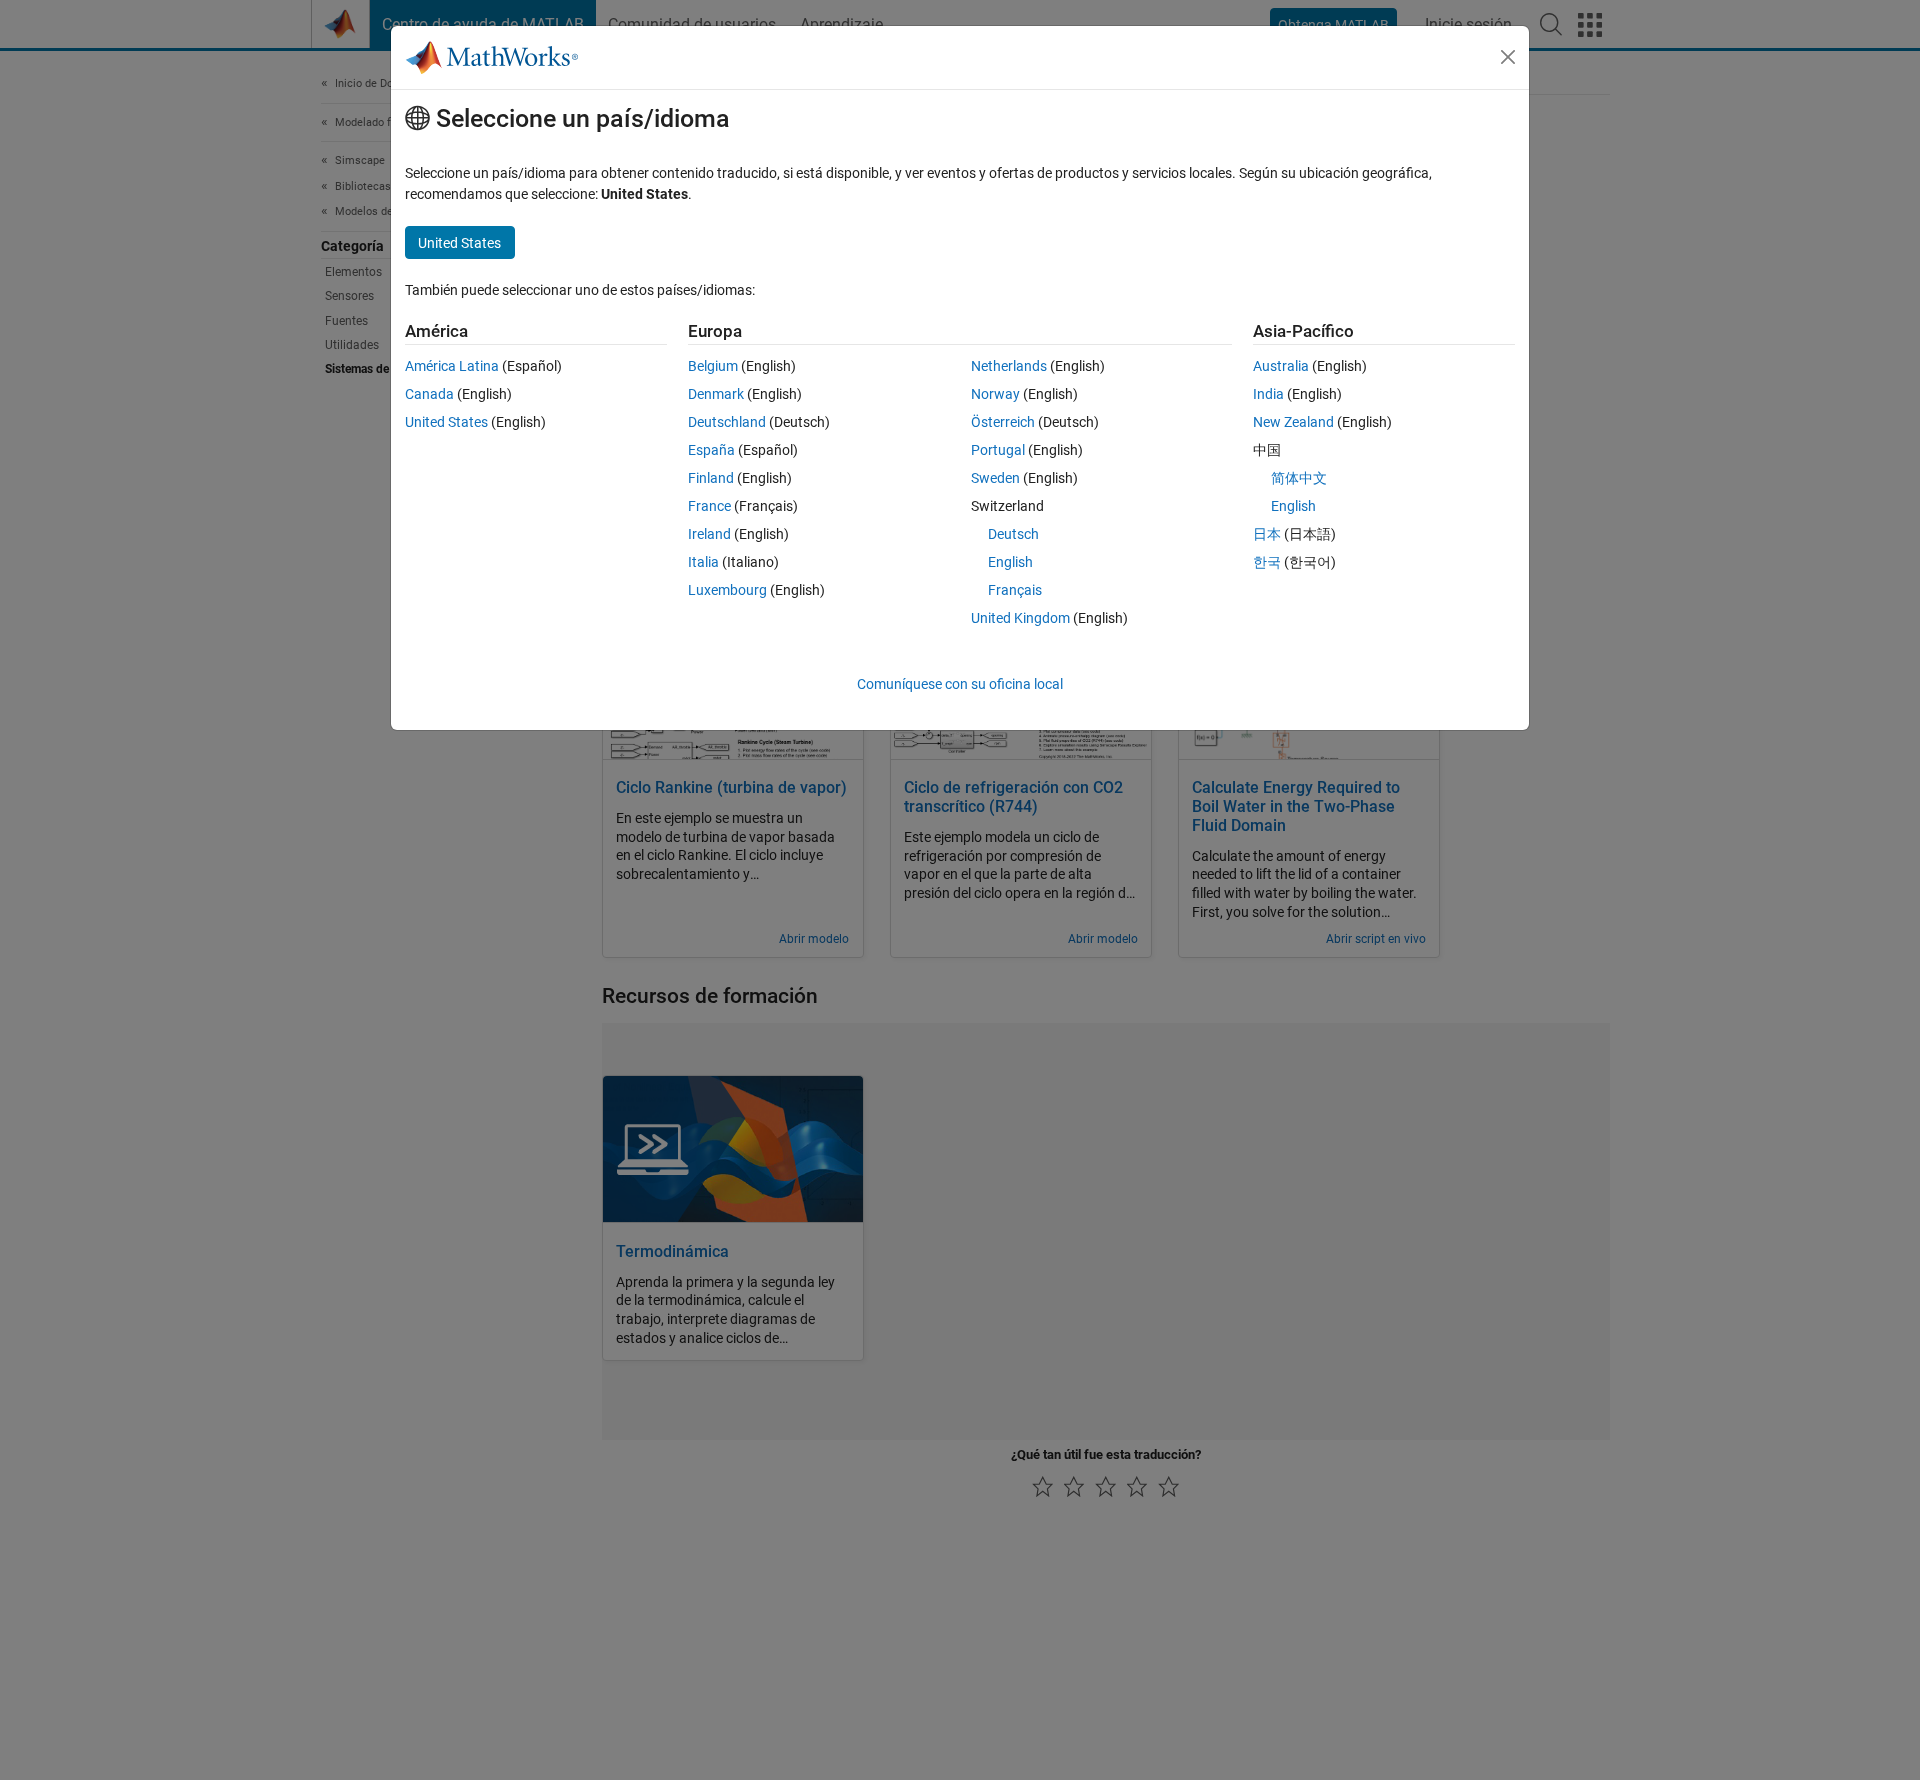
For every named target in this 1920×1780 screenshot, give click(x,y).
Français (1015, 590)
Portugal (998, 450)
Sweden (995, 478)
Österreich (1003, 422)
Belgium (713, 366)
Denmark (716, 394)
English (1010, 562)
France (709, 506)
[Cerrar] (1508, 57)
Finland (711, 478)
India (1268, 394)
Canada (429, 394)
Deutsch (1013, 534)
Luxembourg (727, 590)
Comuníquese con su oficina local (960, 684)
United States (446, 422)
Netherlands (1009, 366)
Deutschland (727, 422)
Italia (703, 562)
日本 (1267, 534)
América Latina (452, 366)
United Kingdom (1020, 618)
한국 (1267, 562)
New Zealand (1293, 422)
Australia (1281, 366)
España (711, 450)
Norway (995, 394)
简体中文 (1299, 478)
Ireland (709, 534)
